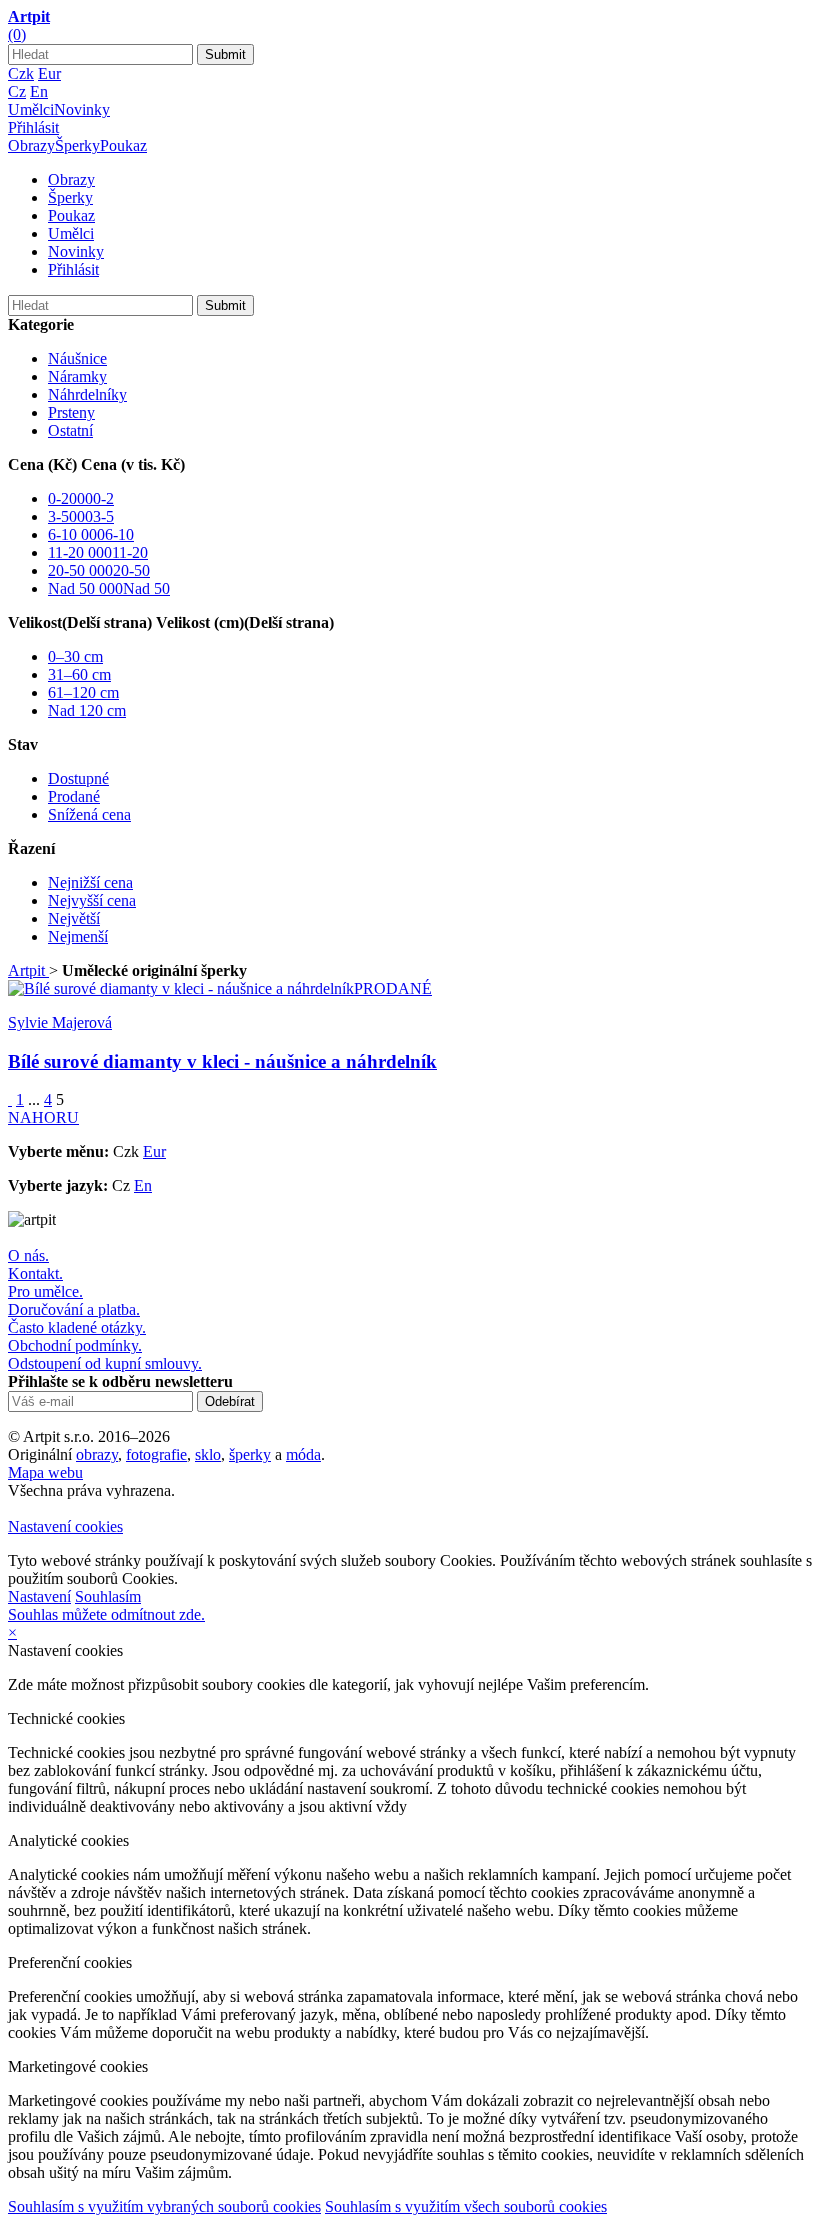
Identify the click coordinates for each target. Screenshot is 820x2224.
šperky (250, 1454)
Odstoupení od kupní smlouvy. (105, 1363)
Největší (74, 918)
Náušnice (77, 358)
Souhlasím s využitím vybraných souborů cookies (164, 2206)
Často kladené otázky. (77, 1327)
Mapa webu (45, 1472)
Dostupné (78, 778)
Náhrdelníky (87, 394)
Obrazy (31, 145)
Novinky (82, 109)
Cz (17, 91)
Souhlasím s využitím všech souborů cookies (466, 2206)
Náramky (77, 376)
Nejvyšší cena (92, 900)
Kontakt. (35, 1273)
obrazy (97, 1454)
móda (303, 1454)
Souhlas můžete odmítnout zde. (106, 1614)
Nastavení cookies (65, 1526)
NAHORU (43, 1117)
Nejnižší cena (90, 882)
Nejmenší (78, 936)
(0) (17, 34)
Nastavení (39, 1596)
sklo (208, 1454)
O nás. (28, 1255)
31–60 (79, 674)
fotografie (156, 1454)
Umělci (31, 109)
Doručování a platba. (74, 1309)
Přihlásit (33, 127)
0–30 (75, 656)
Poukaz (123, 145)
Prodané (74, 796)
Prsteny (71, 412)
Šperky (77, 145)
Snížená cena (89, 814)
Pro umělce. (45, 1291)
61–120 (83, 692)
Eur (49, 73)
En (39, 91)
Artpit (28, 970)
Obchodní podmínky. (75, 1345)
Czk (21, 73)
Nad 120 (87, 710)
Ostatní (70, 430)
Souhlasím (108, 1596)
